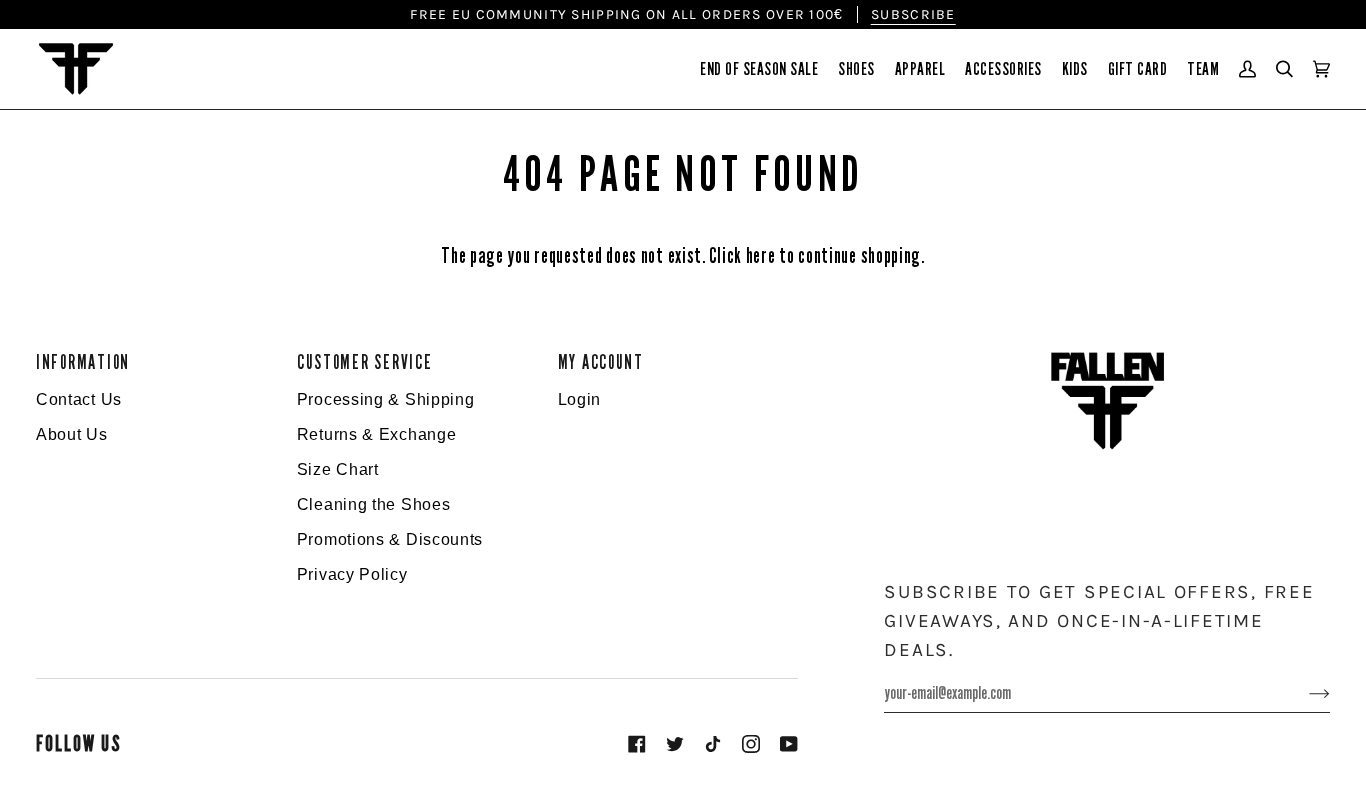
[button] (759, 69)
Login (580, 399)
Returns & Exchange (377, 434)
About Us (72, 434)
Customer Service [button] (365, 362)
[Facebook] (637, 744)
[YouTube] (789, 744)
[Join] (1303, 693)
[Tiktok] (713, 744)
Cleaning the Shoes (374, 504)
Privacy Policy (352, 574)
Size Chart (338, 469)
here (761, 256)
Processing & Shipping (386, 399)
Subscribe (913, 14)
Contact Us (79, 399)
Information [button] (83, 362)
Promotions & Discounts (390, 539)
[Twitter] (675, 744)
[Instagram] (751, 744)
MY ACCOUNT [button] (601, 362)
